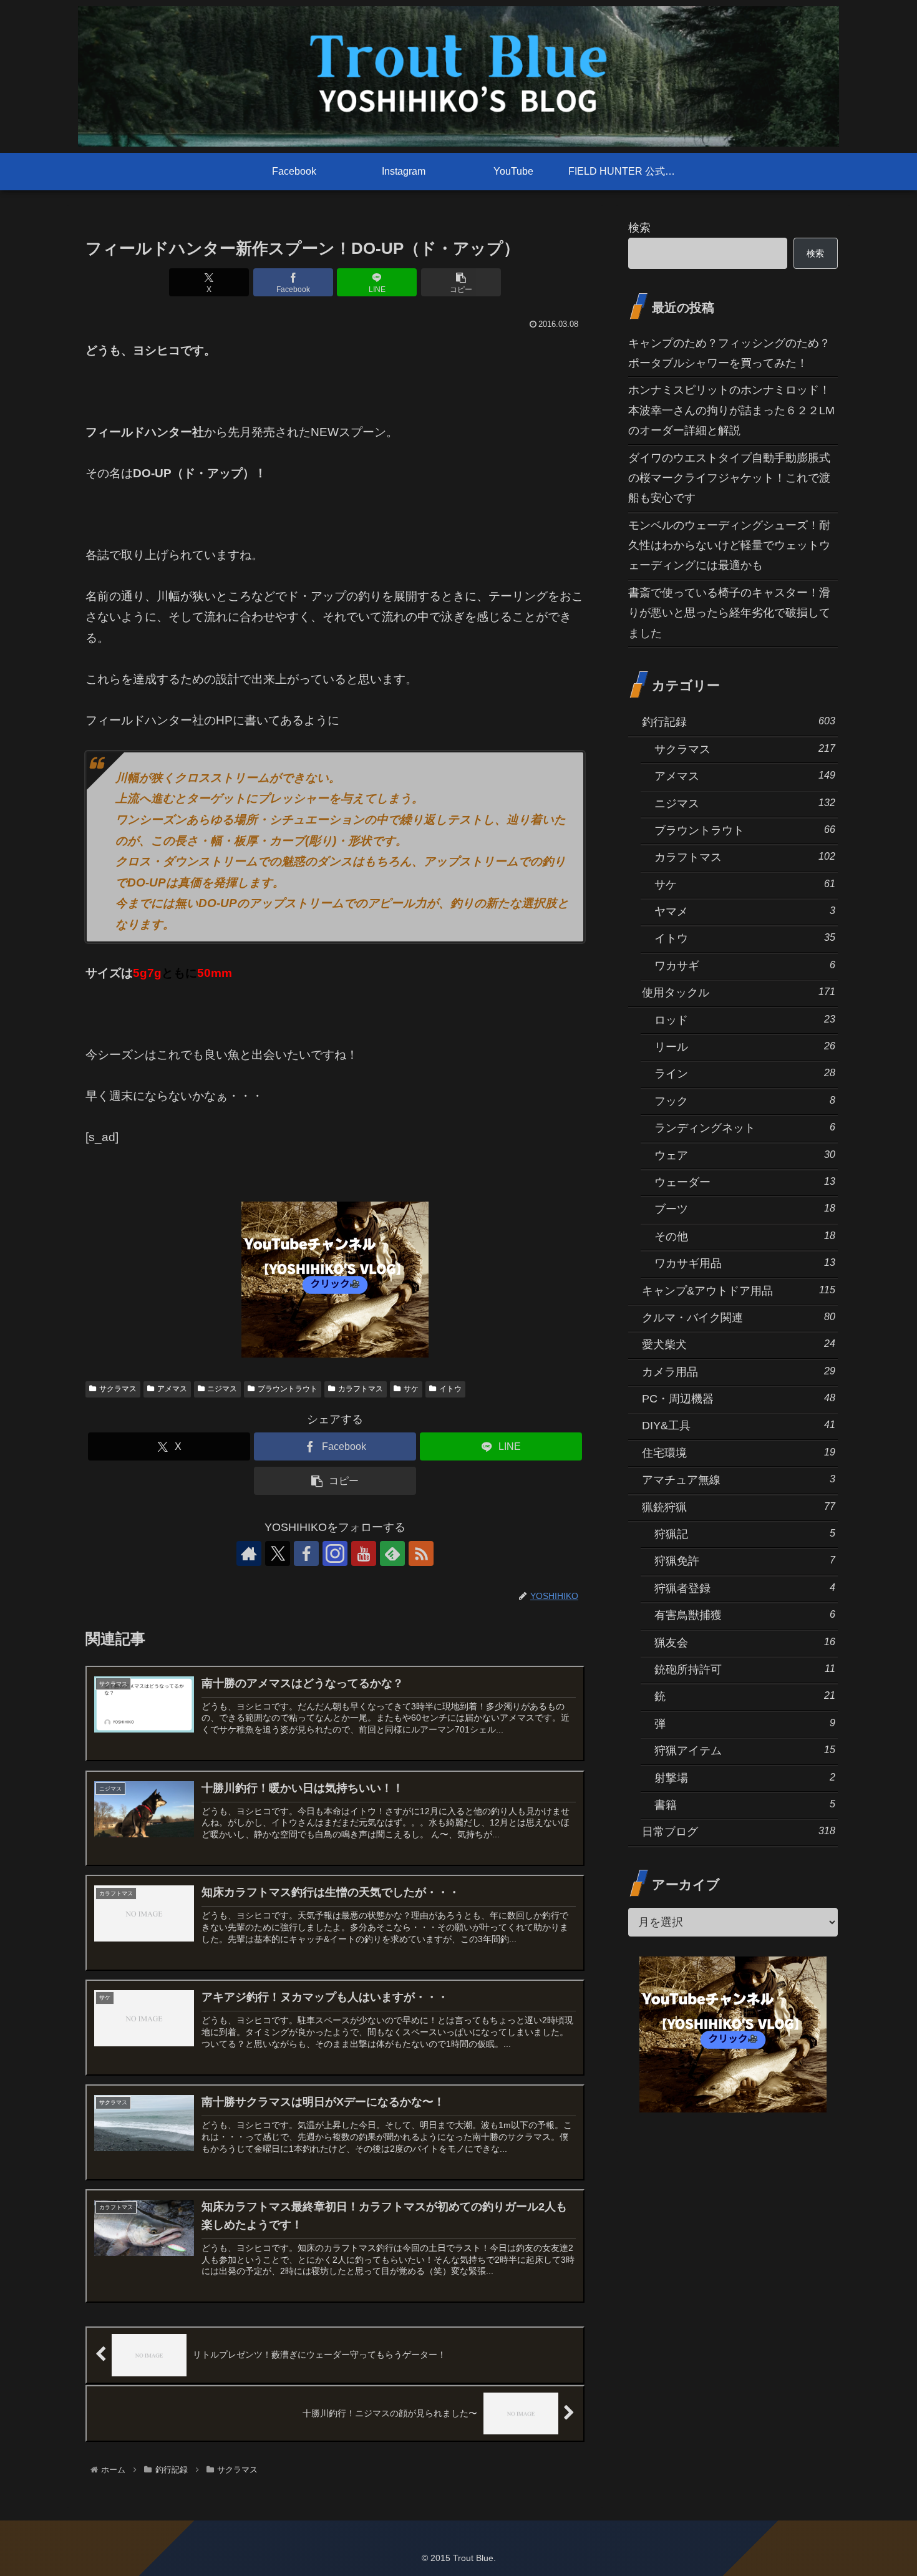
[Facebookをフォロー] (306, 1553)
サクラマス (118, 1389)
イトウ (450, 1389)
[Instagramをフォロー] (335, 1553)
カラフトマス (361, 1389)
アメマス (172, 1389)
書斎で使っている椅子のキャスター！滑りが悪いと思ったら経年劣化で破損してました (729, 613)
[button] (461, 282)
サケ (411, 1389)
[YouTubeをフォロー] (364, 1553)
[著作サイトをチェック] (249, 1553)
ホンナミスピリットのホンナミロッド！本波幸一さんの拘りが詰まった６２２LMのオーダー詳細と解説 (731, 410)
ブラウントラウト (288, 1389)
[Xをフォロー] (278, 1553)
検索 (639, 228)
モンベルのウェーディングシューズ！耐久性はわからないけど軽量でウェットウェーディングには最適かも (729, 546)
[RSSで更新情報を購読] (421, 1553)
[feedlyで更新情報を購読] (392, 1553)
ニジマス (222, 1389)
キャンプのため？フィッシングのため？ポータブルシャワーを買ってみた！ (729, 353)
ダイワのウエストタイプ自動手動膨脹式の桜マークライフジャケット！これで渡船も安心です (729, 478)
